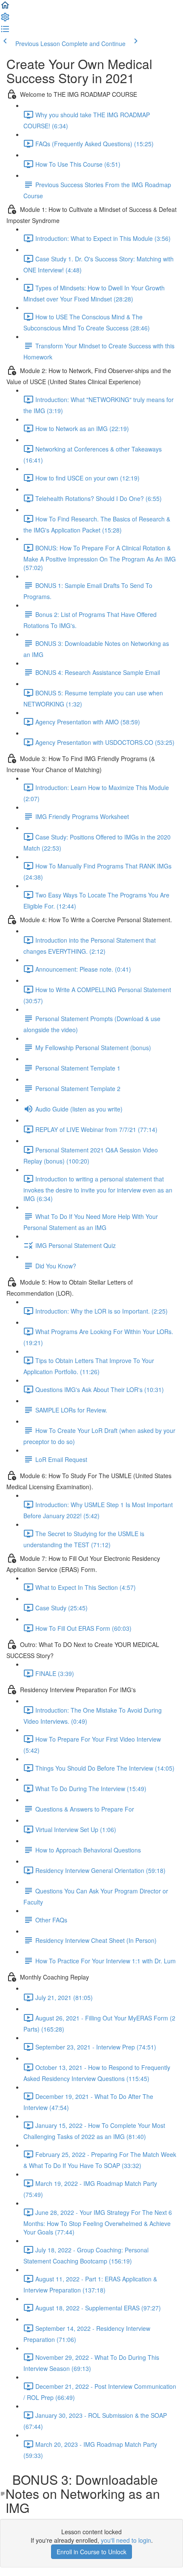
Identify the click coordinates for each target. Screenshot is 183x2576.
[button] (5, 8)
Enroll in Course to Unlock (91, 2552)
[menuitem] (5, 20)
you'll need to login (126, 2540)
